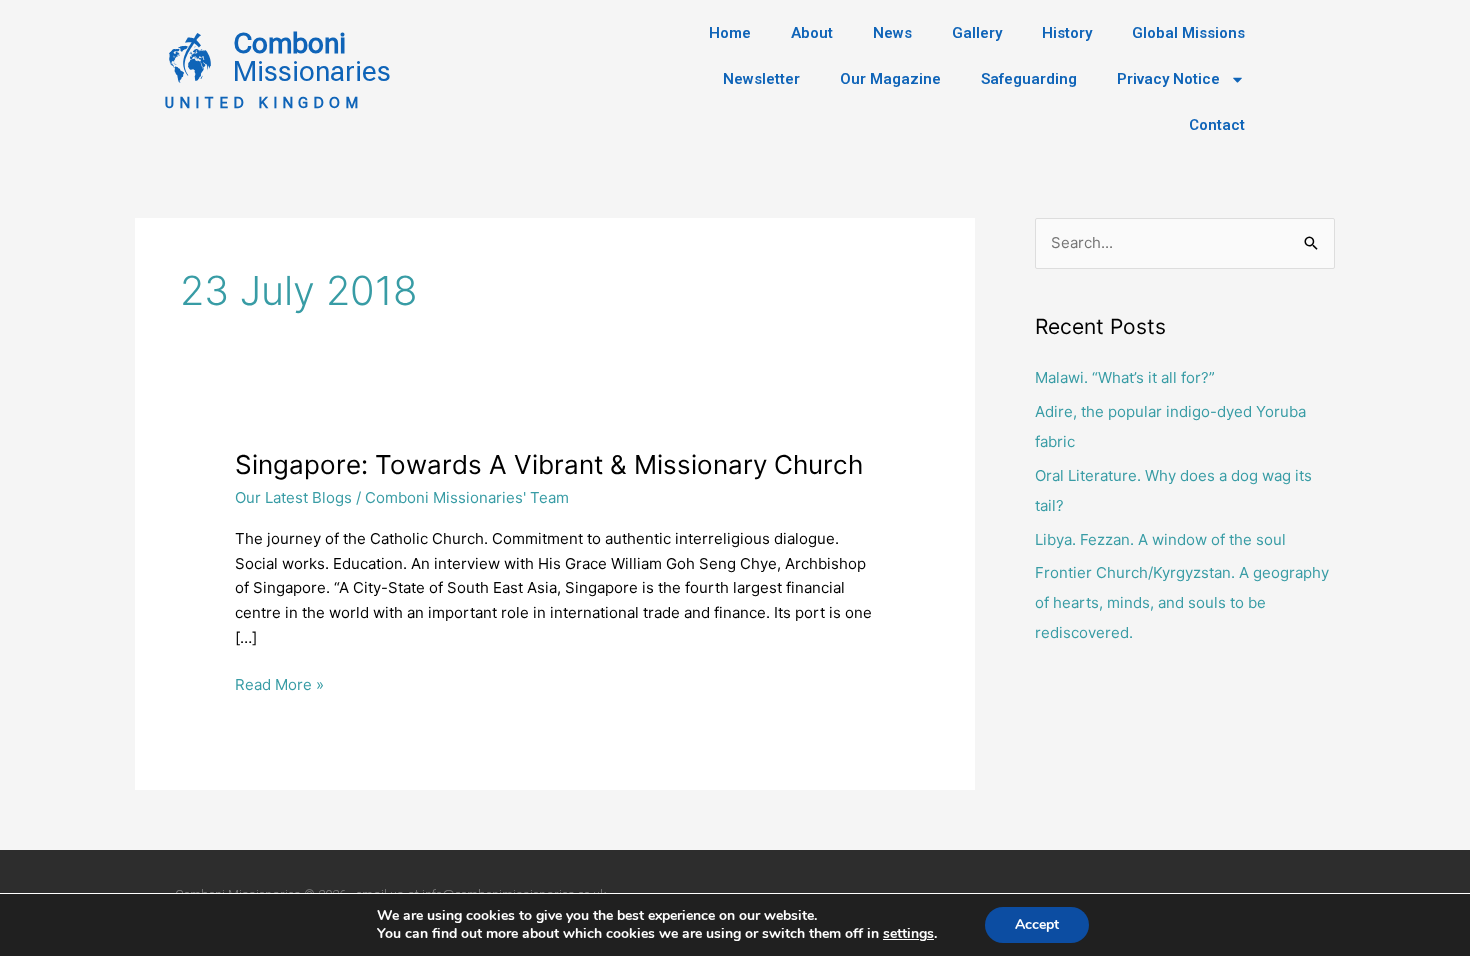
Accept (1037, 924)
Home (730, 33)
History (1067, 33)
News (892, 33)
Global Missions (1188, 33)
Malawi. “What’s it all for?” (1125, 377)
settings (908, 934)
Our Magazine (890, 79)
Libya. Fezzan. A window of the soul (1160, 539)
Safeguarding (1029, 79)
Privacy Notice (1168, 79)
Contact (1217, 125)
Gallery (977, 33)
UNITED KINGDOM (264, 103)
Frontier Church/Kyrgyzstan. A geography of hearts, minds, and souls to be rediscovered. (1182, 602)
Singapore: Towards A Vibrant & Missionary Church (549, 464)
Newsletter (761, 79)
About (812, 33)
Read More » (279, 683)
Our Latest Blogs (293, 497)
